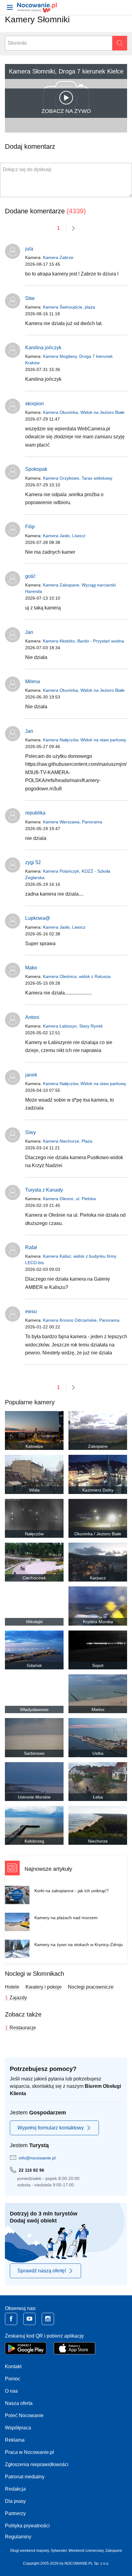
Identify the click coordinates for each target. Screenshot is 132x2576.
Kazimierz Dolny (98, 1490)
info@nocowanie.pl (37, 2158)
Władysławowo (34, 1709)
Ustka (98, 1753)
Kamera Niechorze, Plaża (68, 1141)
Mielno (98, 1709)
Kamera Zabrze (58, 257)
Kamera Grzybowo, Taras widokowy (78, 478)
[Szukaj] (120, 43)
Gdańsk (34, 1665)
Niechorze (98, 1841)
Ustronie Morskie (34, 1797)
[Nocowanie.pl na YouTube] (29, 2319)
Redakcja (15, 2489)
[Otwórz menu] (10, 7)
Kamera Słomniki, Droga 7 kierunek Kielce (66, 71)
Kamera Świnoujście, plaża (69, 307)
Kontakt (13, 2366)
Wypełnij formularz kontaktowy (51, 2128)
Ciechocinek (34, 1578)
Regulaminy (18, 2537)
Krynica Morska (98, 1622)
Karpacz (98, 1578)
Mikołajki (34, 1622)
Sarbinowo (34, 1753)
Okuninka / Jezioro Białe (98, 1534)
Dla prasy (15, 2501)
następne (73, 228)
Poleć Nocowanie (24, 2415)
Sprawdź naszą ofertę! (42, 2271)
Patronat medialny (25, 2477)
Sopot (98, 1665)
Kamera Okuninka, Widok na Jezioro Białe (84, 412)
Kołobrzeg (34, 1841)
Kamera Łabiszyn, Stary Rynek (73, 1026)
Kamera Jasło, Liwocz (64, 536)
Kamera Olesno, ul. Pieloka (69, 1199)
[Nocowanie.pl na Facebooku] (11, 2319)
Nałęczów (34, 1534)
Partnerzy (15, 2513)
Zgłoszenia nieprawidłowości (37, 2464)
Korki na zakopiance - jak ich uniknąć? (72, 1891)
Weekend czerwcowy (86, 2551)
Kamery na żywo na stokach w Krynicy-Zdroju (79, 1945)
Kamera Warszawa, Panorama (73, 822)
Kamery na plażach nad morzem (66, 1918)
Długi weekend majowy (29, 2551)
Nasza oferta (19, 2403)
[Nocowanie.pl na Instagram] (48, 2319)
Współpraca (18, 2428)
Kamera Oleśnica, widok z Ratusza (77, 976)
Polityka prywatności (27, 2526)
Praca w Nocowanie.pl (29, 2452)
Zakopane (98, 1446)
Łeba (98, 1797)
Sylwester (59, 2551)
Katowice (34, 1446)
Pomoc (13, 2379)
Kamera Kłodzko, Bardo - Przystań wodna (83, 641)
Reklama (15, 2440)
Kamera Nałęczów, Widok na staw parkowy (85, 740)
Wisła (34, 1490)
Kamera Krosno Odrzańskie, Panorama (81, 1320)
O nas (11, 2391)
